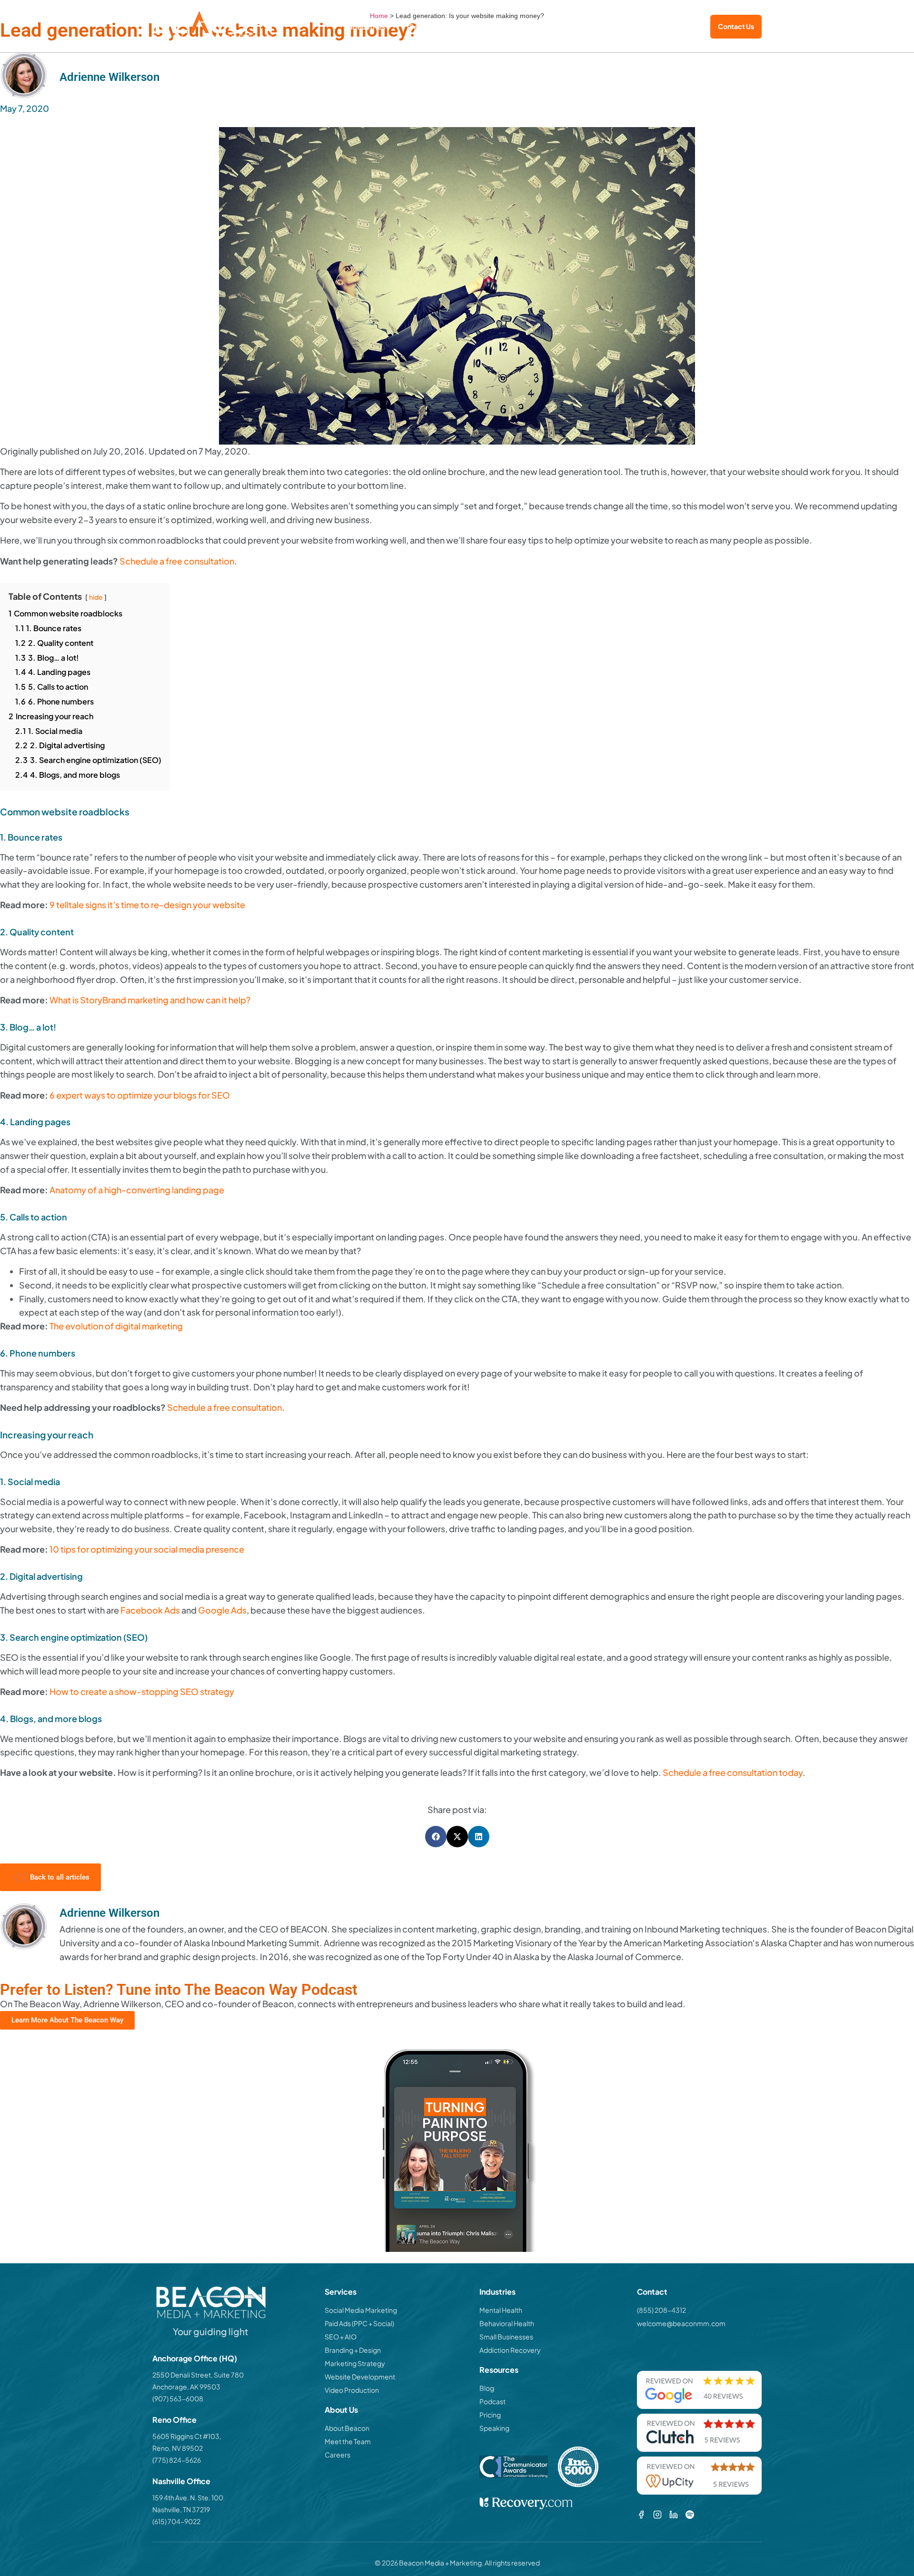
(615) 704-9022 (176, 2521)
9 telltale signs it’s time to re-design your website (147, 905)
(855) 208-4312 (673, 27)
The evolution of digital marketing (116, 1326)
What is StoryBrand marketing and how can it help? (150, 1000)
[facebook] (641, 2515)
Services (424, 26)
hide (96, 597)
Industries (368, 26)
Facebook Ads (150, 1610)
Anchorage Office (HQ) (195, 2358)
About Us (536, 26)
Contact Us (736, 26)
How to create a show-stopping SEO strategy (142, 1691)
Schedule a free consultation (177, 561)
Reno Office (174, 2420)
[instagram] (657, 2515)
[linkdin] (674, 2515)
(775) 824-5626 (177, 2460)
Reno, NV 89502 (178, 2448)
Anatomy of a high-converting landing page (137, 1190)
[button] (436, 1837)
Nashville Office (181, 2481)
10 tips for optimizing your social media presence (147, 1549)
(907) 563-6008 (178, 2398)
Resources (595, 26)
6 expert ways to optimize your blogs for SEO (140, 1095)
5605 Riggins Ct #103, (187, 2436)
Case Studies (485, 26)
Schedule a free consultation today (733, 1772)
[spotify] (690, 2515)
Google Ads (222, 1610)
